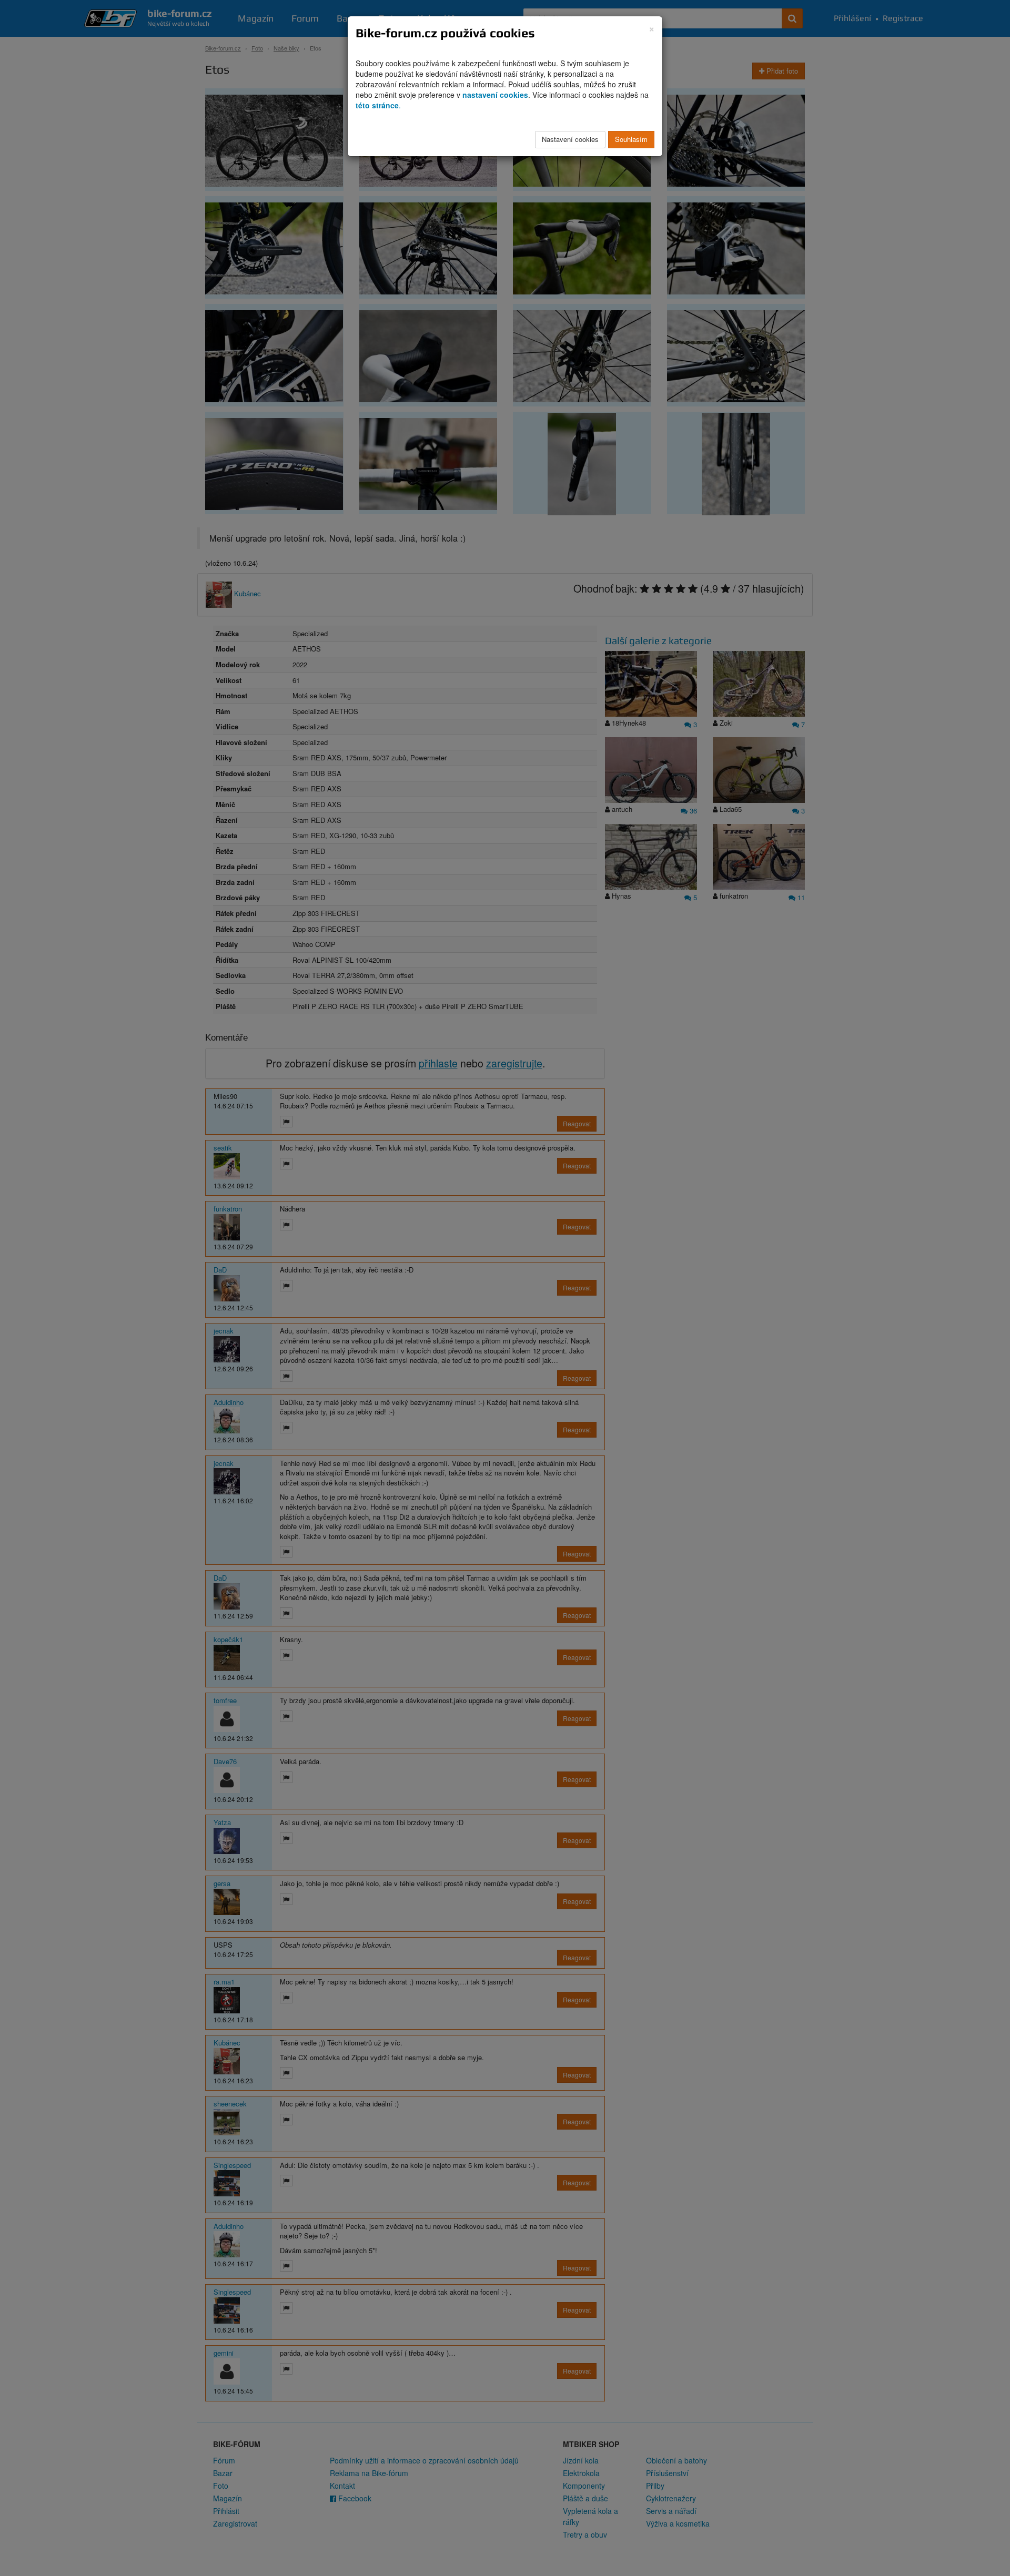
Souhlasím (631, 139)
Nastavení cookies (570, 139)
